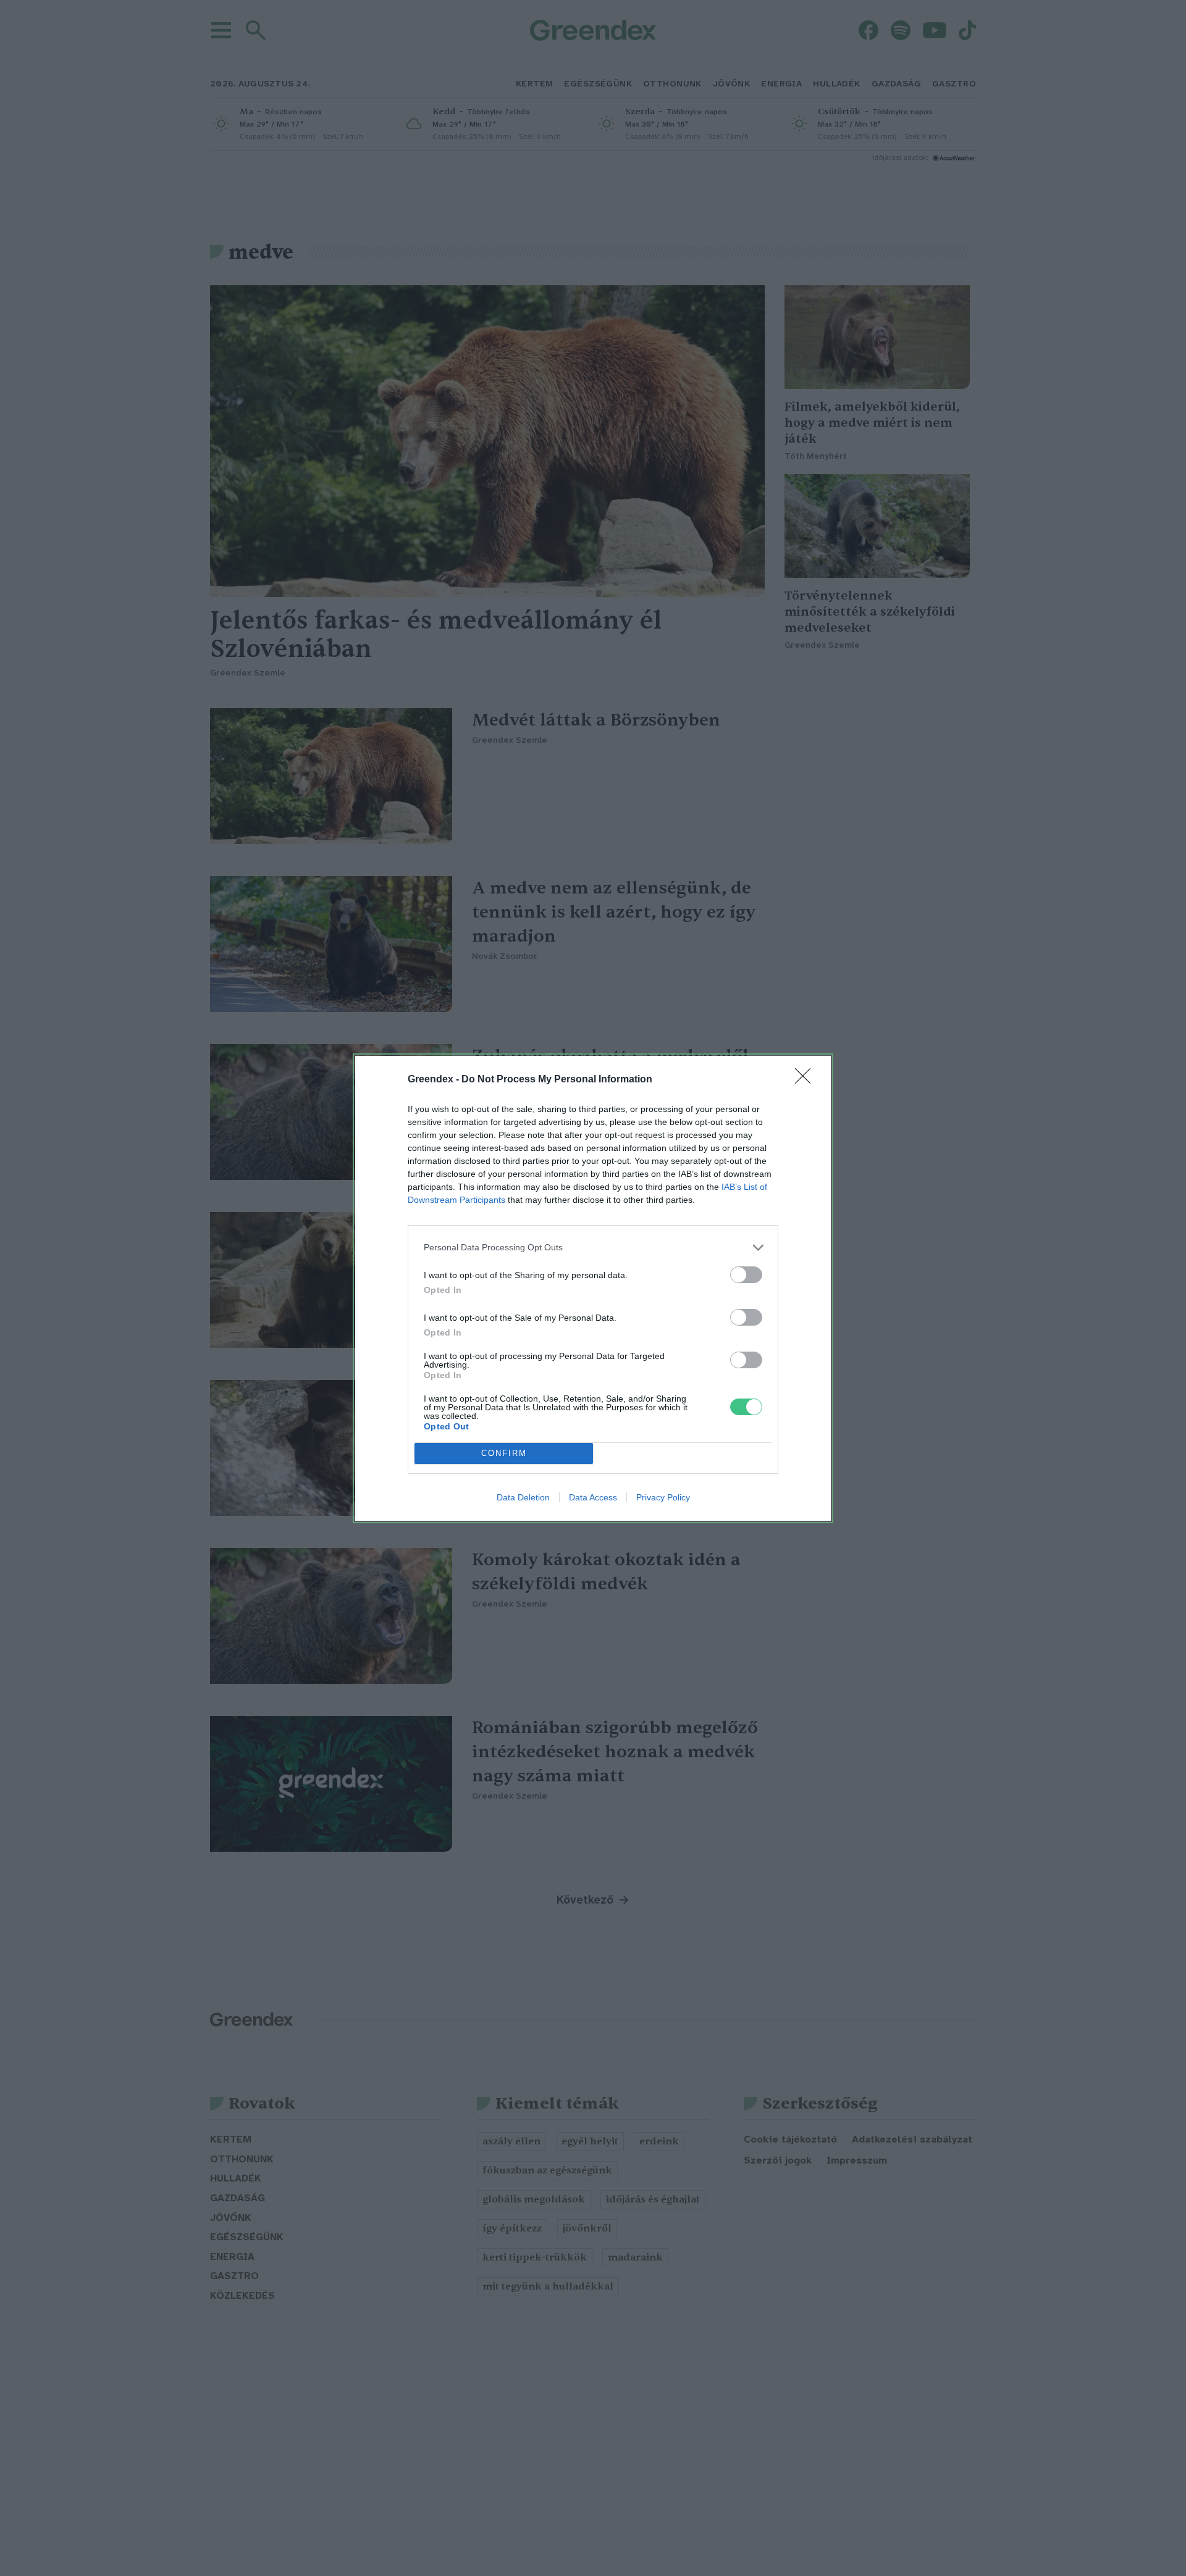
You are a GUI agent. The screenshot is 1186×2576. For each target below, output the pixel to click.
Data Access (593, 1497)
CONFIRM (504, 1453)
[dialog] (593, 1288)
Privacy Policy (663, 1497)
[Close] (807, 1080)
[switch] (746, 1275)
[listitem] (593, 1248)
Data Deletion (523, 1497)
